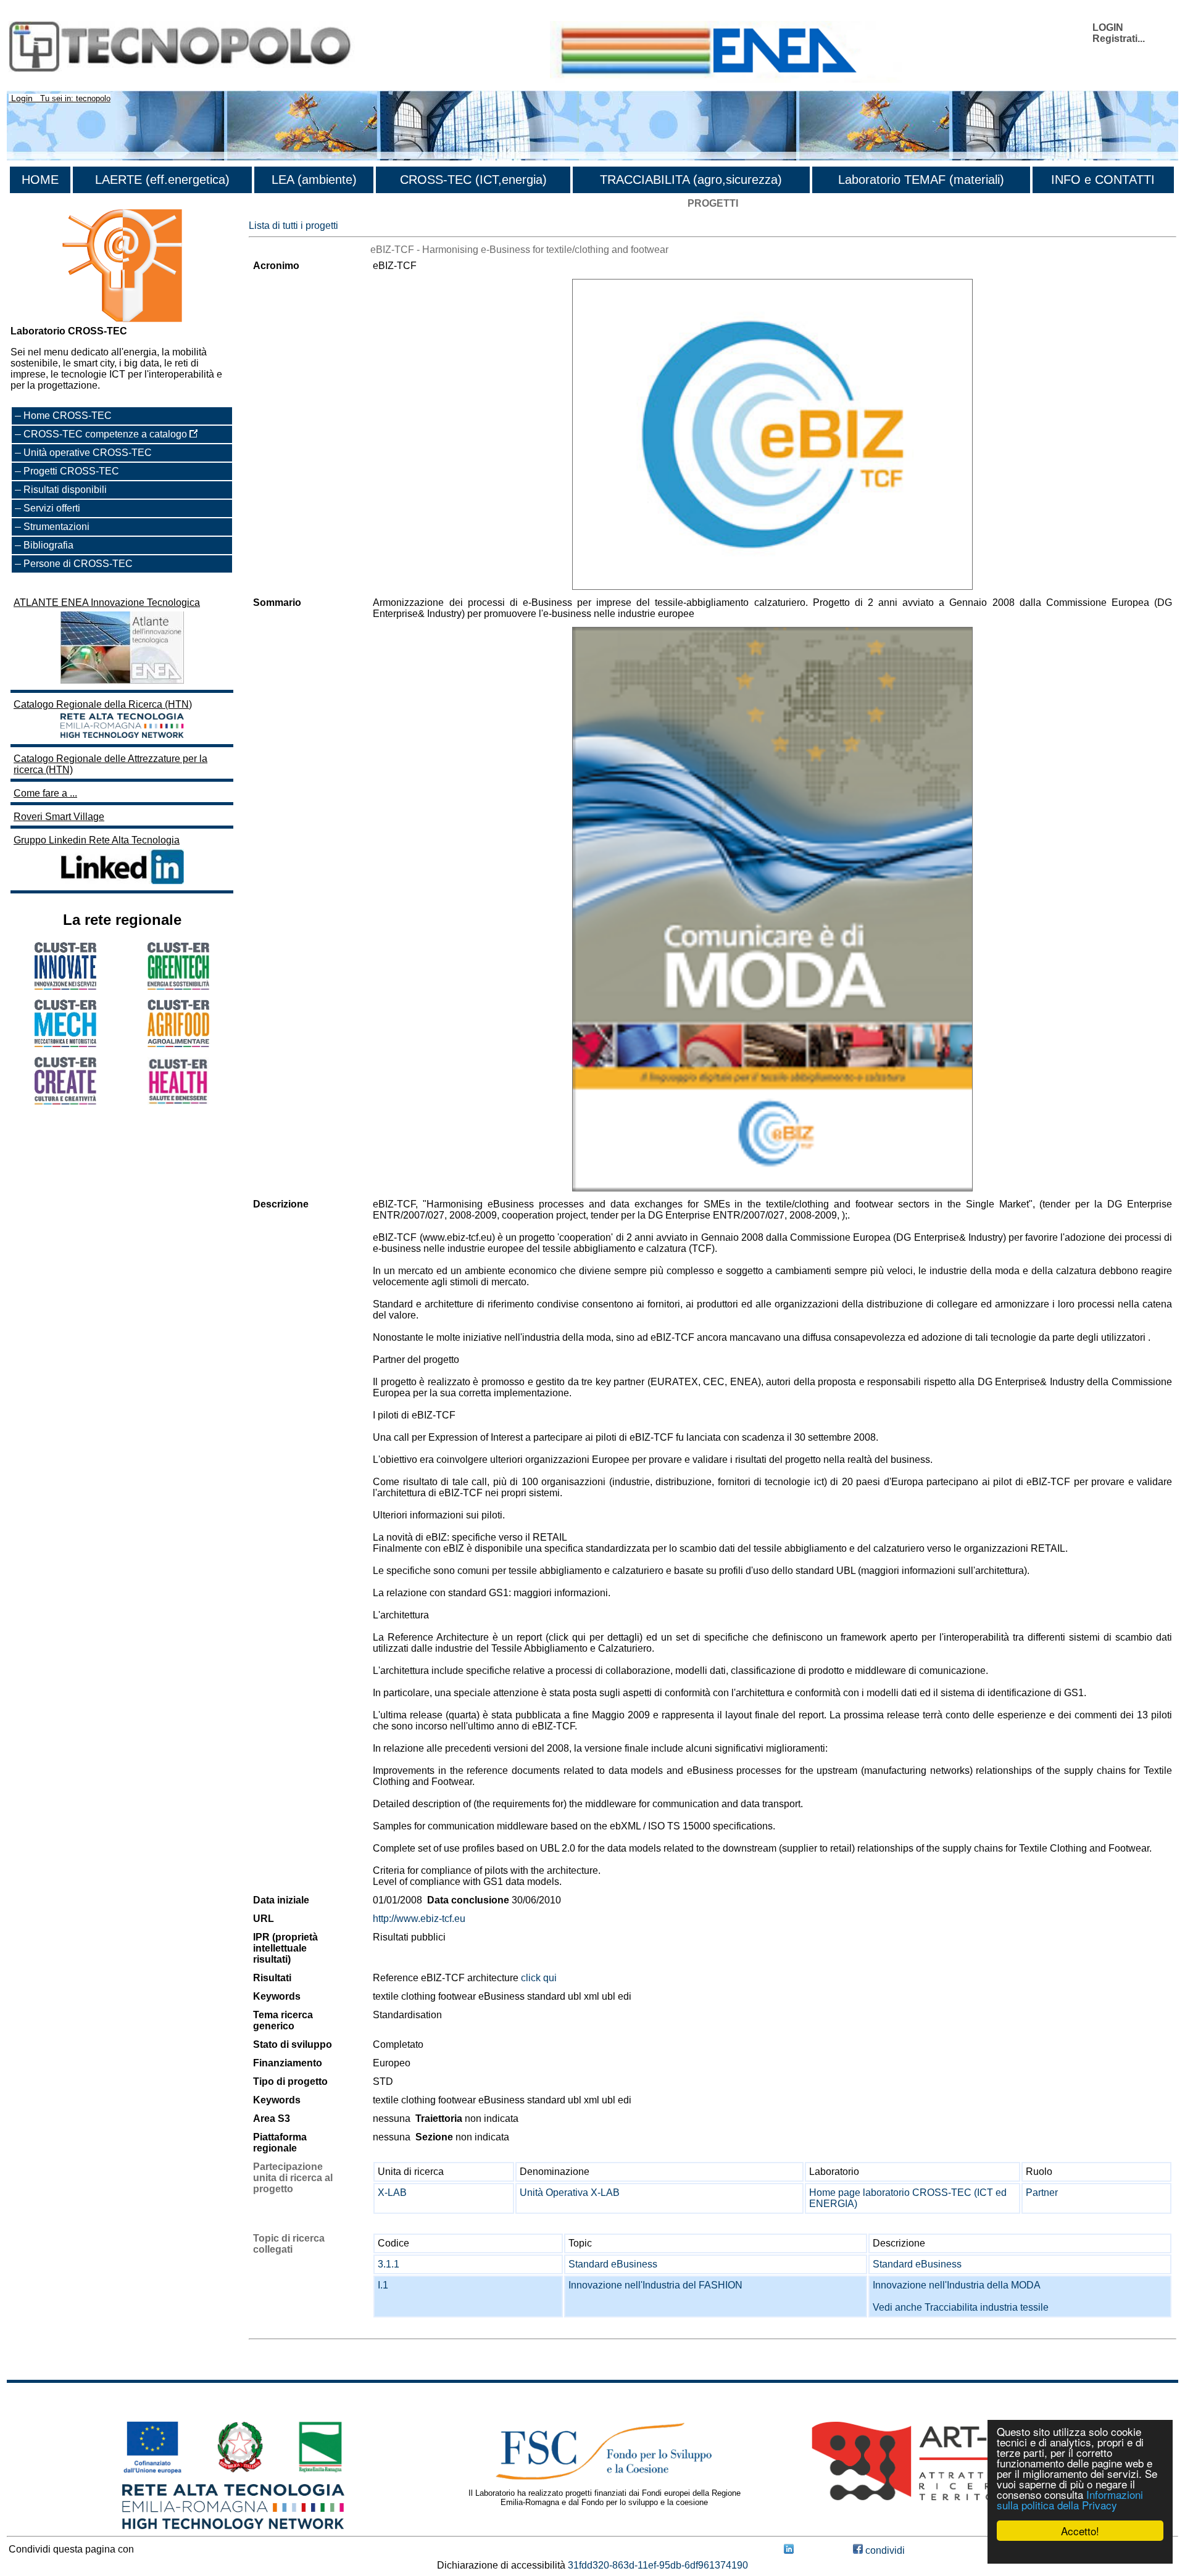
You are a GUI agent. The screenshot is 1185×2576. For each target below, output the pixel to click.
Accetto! (1080, 2531)
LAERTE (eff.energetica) (162, 180)
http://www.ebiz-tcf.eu (419, 1919)
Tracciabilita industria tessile (987, 2307)
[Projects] (772, 435)
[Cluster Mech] (65, 1044)
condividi (884, 2550)
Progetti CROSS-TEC (71, 471)
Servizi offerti (52, 508)
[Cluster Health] (178, 1102)
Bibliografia (48, 545)
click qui (539, 1978)
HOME (40, 180)
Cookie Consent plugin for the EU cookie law (1080, 2552)
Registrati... (1119, 39)
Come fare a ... (45, 793)
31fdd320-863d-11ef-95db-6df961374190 (658, 2565)
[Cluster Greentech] (178, 986)
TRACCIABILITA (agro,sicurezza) (691, 180)
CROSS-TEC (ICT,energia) (473, 180)
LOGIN (1108, 27)
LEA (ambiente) (314, 180)
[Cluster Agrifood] (178, 1044)
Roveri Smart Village (59, 817)
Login (22, 98)
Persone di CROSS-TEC (78, 564)
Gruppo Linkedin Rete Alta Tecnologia (97, 840)
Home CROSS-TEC (68, 416)
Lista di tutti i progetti (293, 226)
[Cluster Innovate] (65, 986)
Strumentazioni (56, 527)
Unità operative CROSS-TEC (88, 453)
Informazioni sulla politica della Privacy (1070, 2499)
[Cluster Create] (65, 1101)
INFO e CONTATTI (1103, 180)
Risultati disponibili (65, 490)
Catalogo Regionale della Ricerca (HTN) (103, 704)
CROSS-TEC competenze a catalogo (106, 434)
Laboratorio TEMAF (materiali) (921, 180)
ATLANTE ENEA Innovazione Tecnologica (107, 603)
